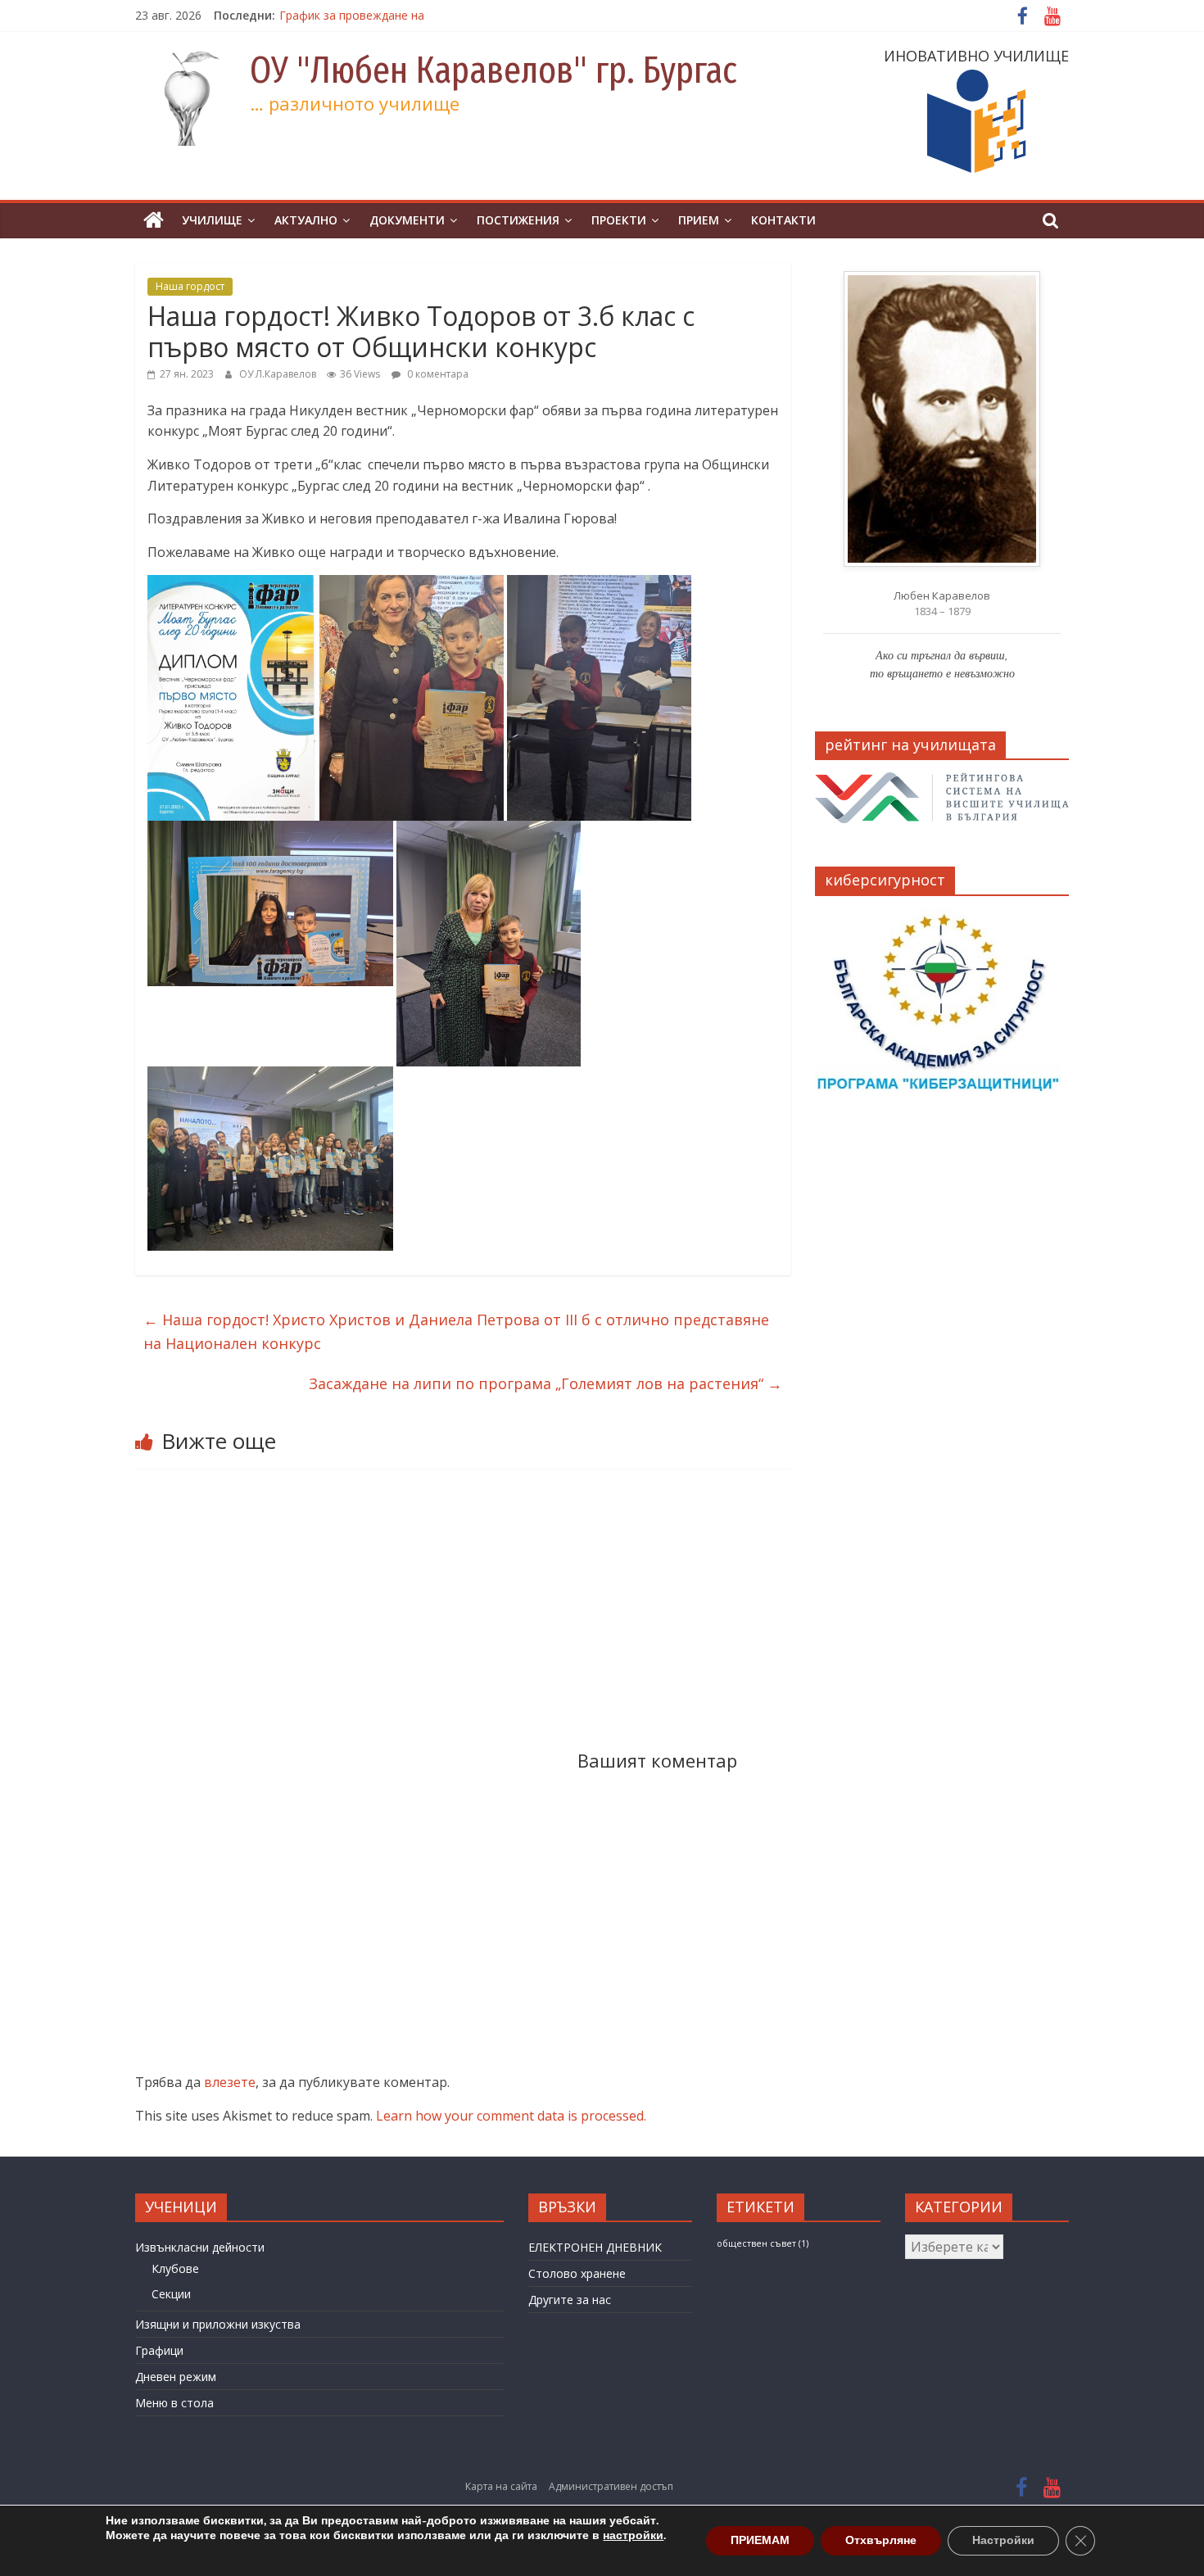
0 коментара (437, 374)
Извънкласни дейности (200, 2247)
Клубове (175, 2268)
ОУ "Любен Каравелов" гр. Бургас (493, 70)
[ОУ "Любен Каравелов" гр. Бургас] (154, 221)
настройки (633, 2536)
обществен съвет (763, 2243)
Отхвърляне (881, 2540)
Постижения (518, 220)
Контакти (783, 220)
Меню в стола (174, 2403)
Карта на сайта (501, 2486)
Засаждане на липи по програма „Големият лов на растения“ (545, 1383)
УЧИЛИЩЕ (212, 220)
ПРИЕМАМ (760, 2540)
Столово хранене (577, 2273)
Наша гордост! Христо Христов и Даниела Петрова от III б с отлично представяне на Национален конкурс (456, 1331)
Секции (171, 2294)
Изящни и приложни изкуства (218, 2324)
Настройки (1003, 2540)
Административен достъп (611, 2486)
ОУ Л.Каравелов (279, 374)
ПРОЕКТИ (619, 220)
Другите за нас (570, 2300)
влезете (230, 2082)
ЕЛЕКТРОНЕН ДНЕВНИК (595, 2247)
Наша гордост (190, 286)
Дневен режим (176, 2377)
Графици (159, 2350)
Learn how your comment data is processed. (511, 2116)
